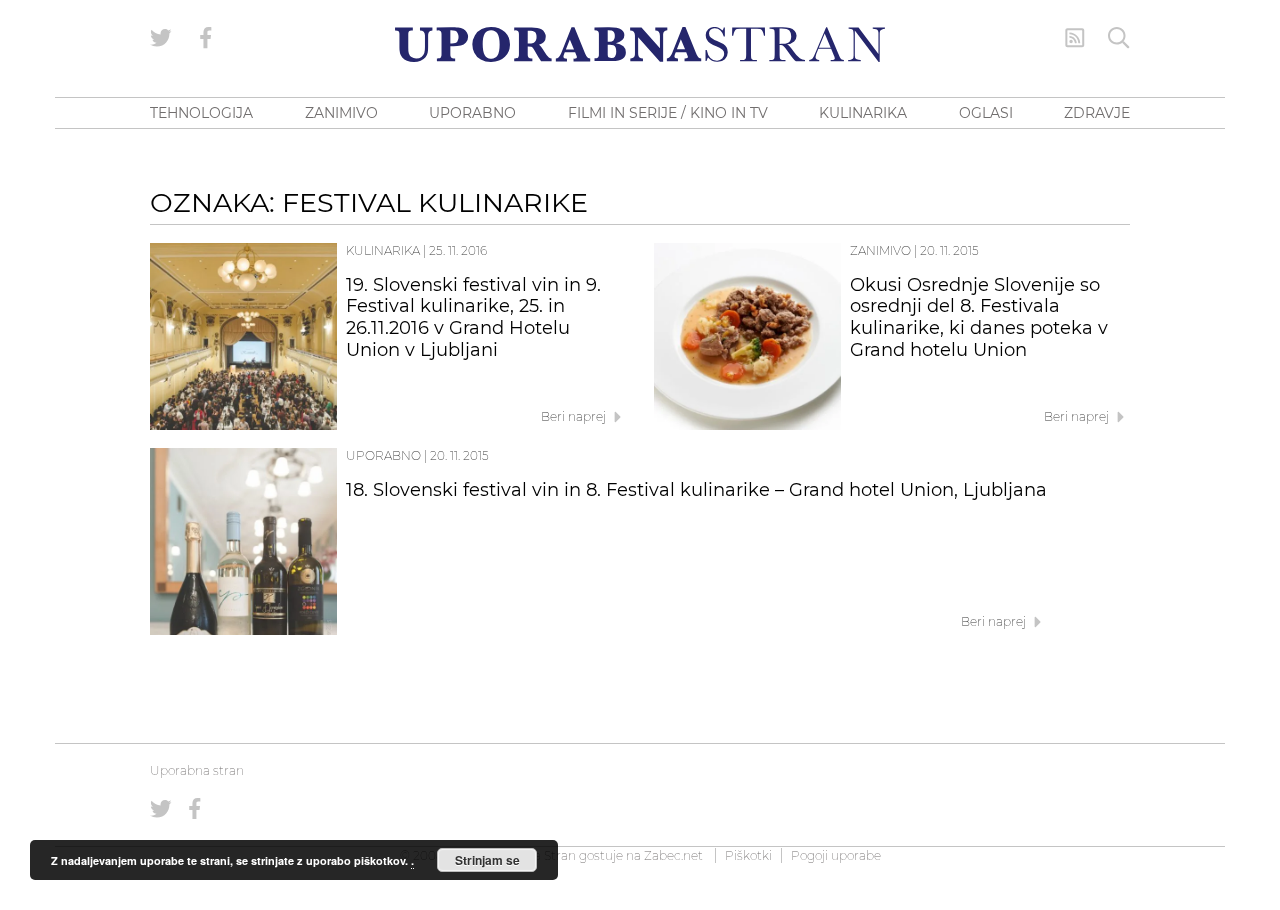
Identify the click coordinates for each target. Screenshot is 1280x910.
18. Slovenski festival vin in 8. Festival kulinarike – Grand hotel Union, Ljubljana (696, 490)
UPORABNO (472, 113)
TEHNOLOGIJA (201, 113)
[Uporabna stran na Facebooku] (206, 38)
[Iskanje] (1119, 38)
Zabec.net (673, 855)
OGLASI (986, 113)
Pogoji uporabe (836, 855)
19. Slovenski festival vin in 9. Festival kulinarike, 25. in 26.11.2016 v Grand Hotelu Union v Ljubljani (473, 317)
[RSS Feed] (1075, 38)
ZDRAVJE (1097, 113)
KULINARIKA (863, 113)
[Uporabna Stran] (640, 44)
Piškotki (748, 855)
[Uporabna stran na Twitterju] (161, 38)
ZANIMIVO (341, 113)
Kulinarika (383, 250)
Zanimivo (880, 250)
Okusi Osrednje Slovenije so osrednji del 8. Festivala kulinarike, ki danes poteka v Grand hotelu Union (979, 317)
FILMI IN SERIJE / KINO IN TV (668, 113)
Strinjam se (487, 860)
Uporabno (383, 455)
